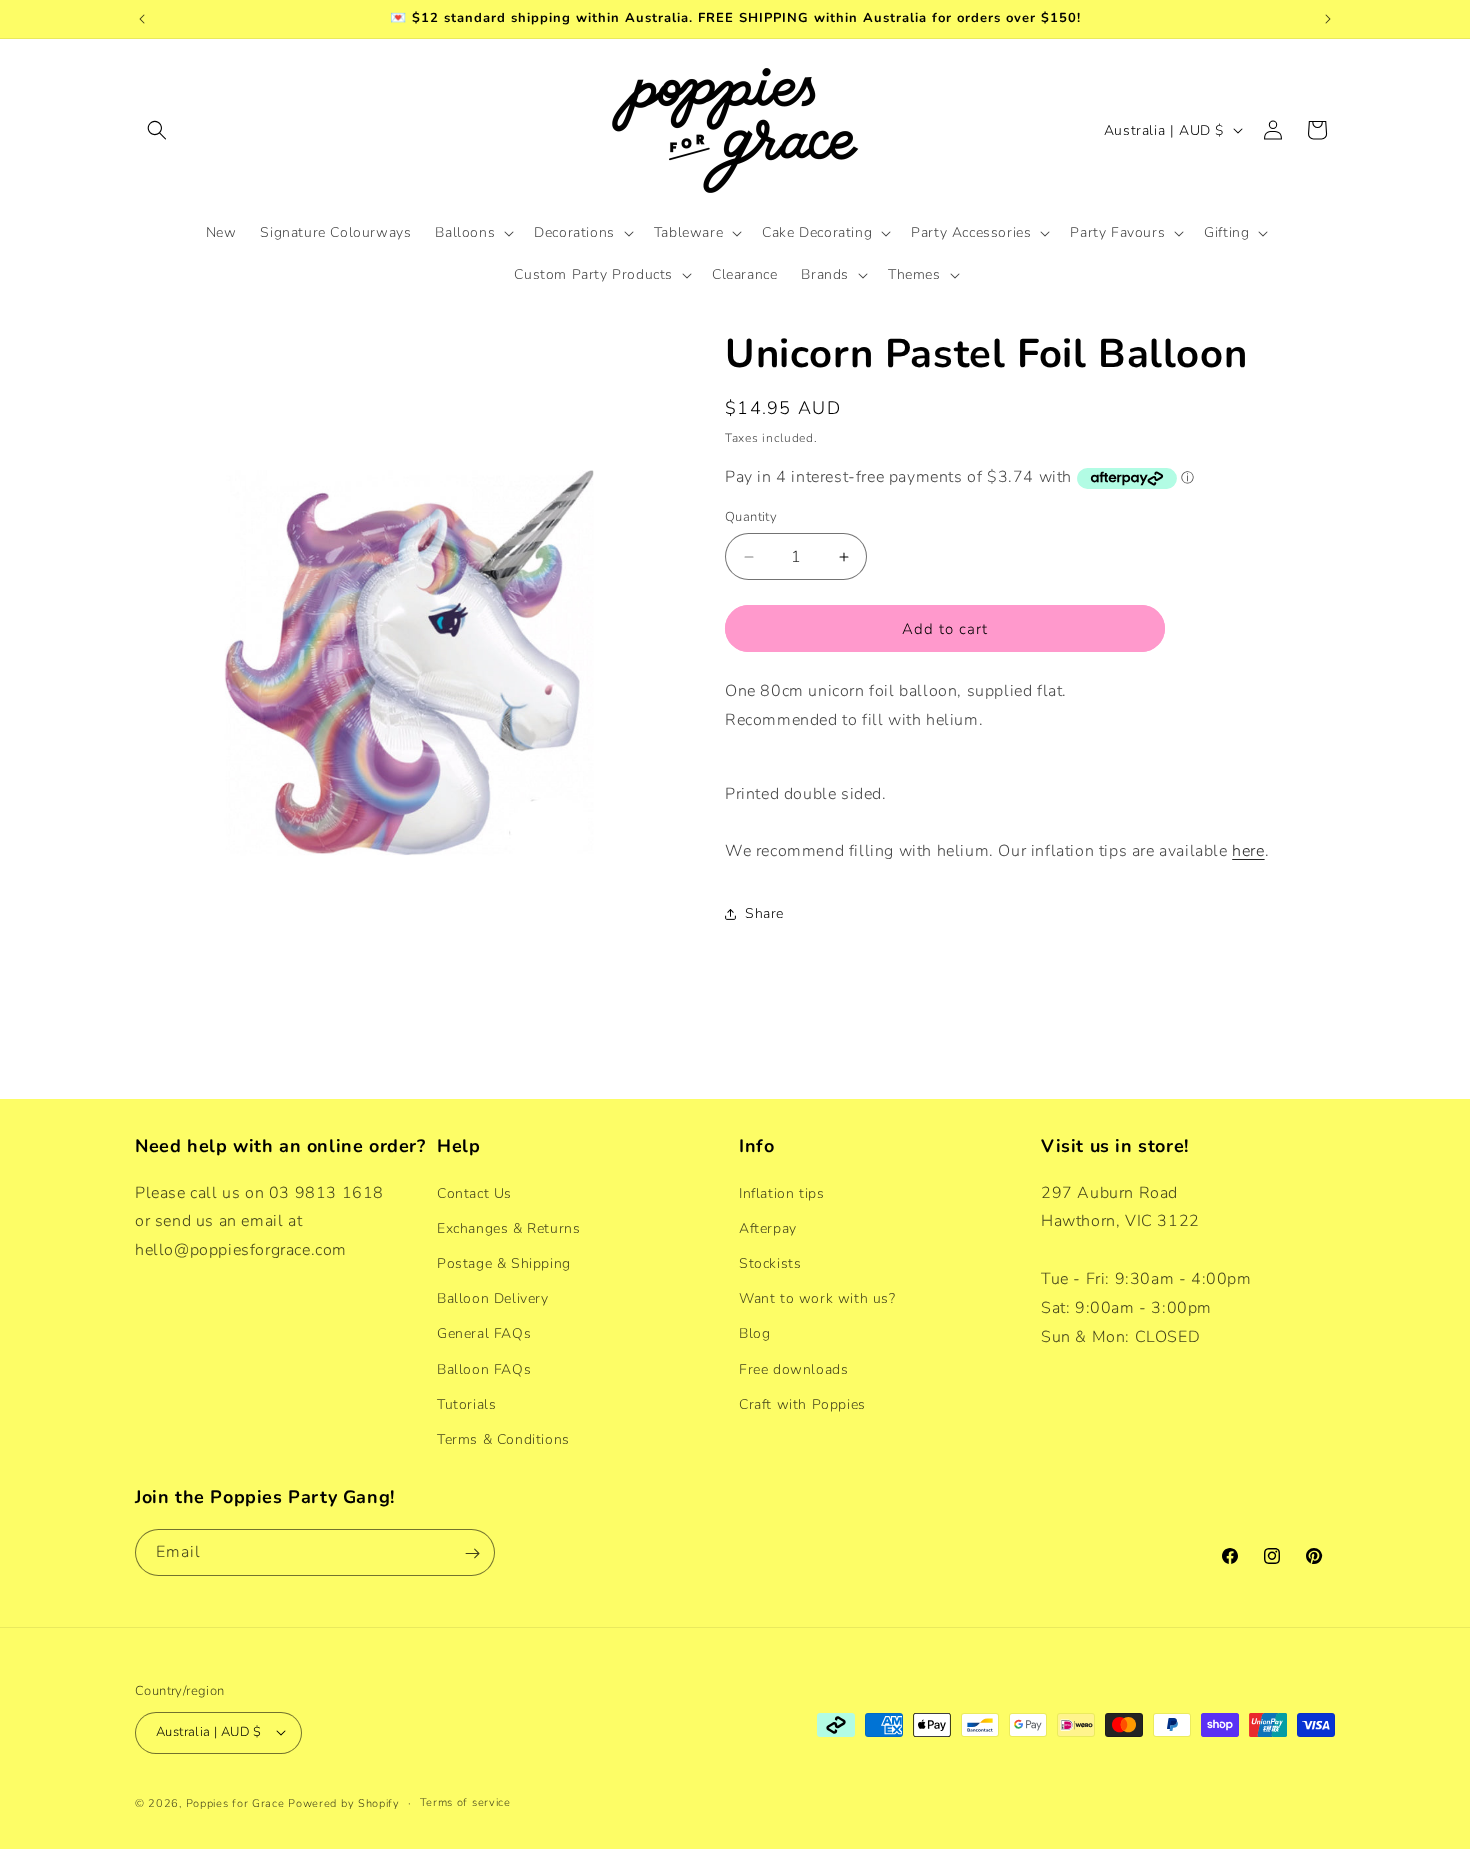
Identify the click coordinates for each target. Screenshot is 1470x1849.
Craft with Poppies (802, 1403)
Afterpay (768, 1227)
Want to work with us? (817, 1297)
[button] (157, 130)
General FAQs (484, 1333)
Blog (754, 1333)
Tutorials (466, 1403)
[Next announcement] (1328, 19)
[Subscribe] (472, 1553)
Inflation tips (781, 1192)
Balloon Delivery (493, 1297)
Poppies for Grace (235, 1802)
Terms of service (465, 1801)
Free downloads (793, 1368)
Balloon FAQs (484, 1368)
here (1248, 852)
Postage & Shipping (504, 1262)
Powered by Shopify (344, 1802)
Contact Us (474, 1192)
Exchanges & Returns (508, 1227)
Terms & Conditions (503, 1438)
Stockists (770, 1262)
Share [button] (764, 913)
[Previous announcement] (142, 19)
